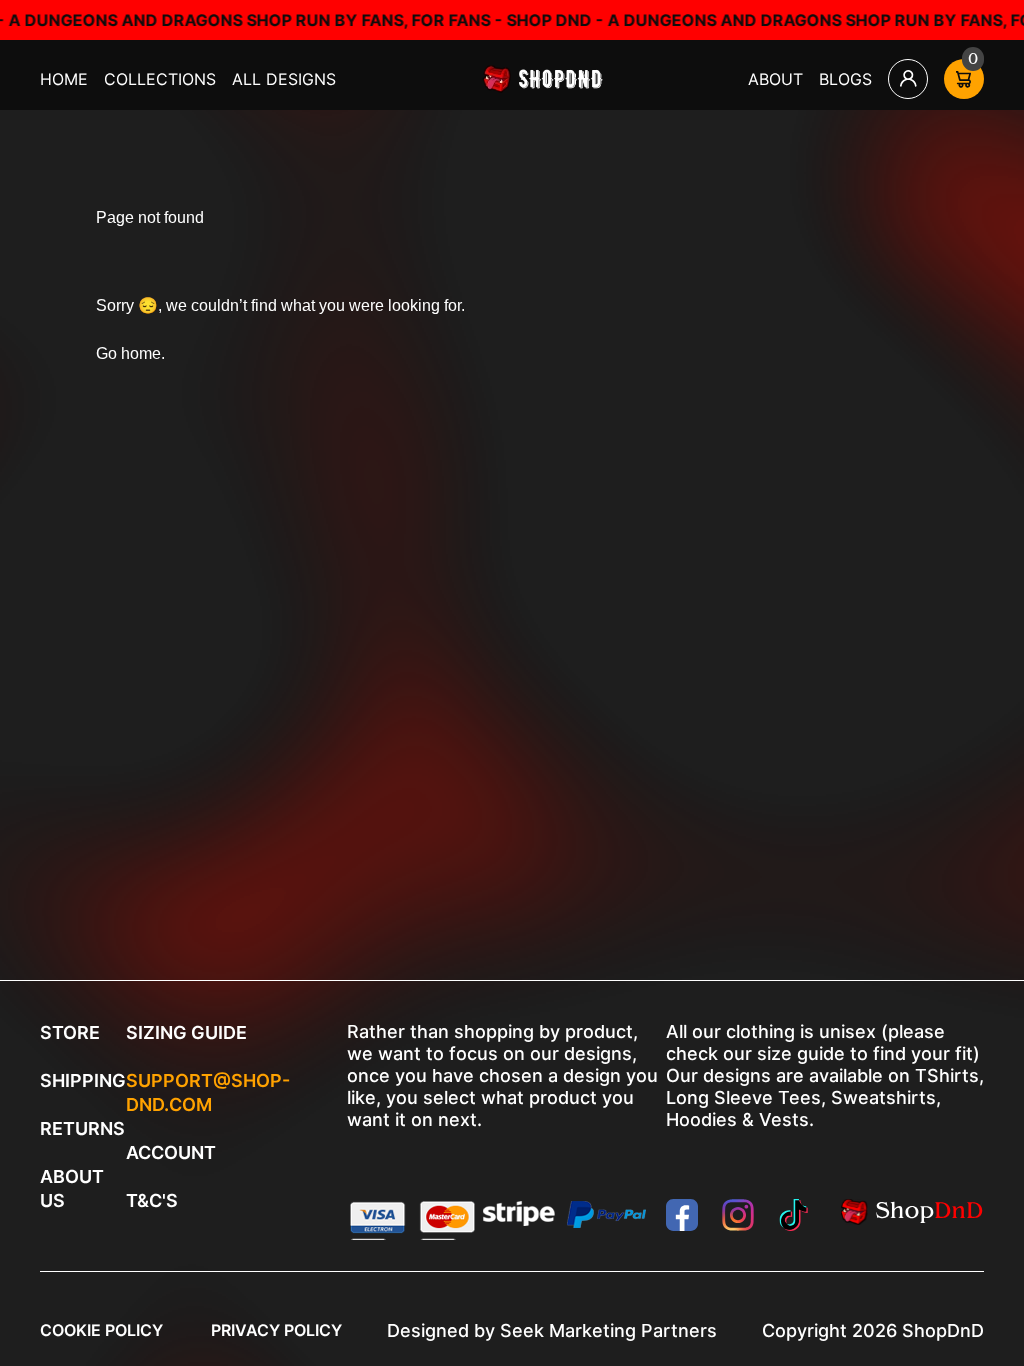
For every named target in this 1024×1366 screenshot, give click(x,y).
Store (70, 1032)
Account (171, 1152)
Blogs (845, 79)
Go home (128, 353)
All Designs (284, 79)
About (775, 79)
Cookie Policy (101, 1330)
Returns (82, 1128)
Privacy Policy (276, 1330)
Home (64, 79)
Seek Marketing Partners (608, 1330)
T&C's (152, 1200)
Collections (160, 79)
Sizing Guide (186, 1032)
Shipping (83, 1080)
